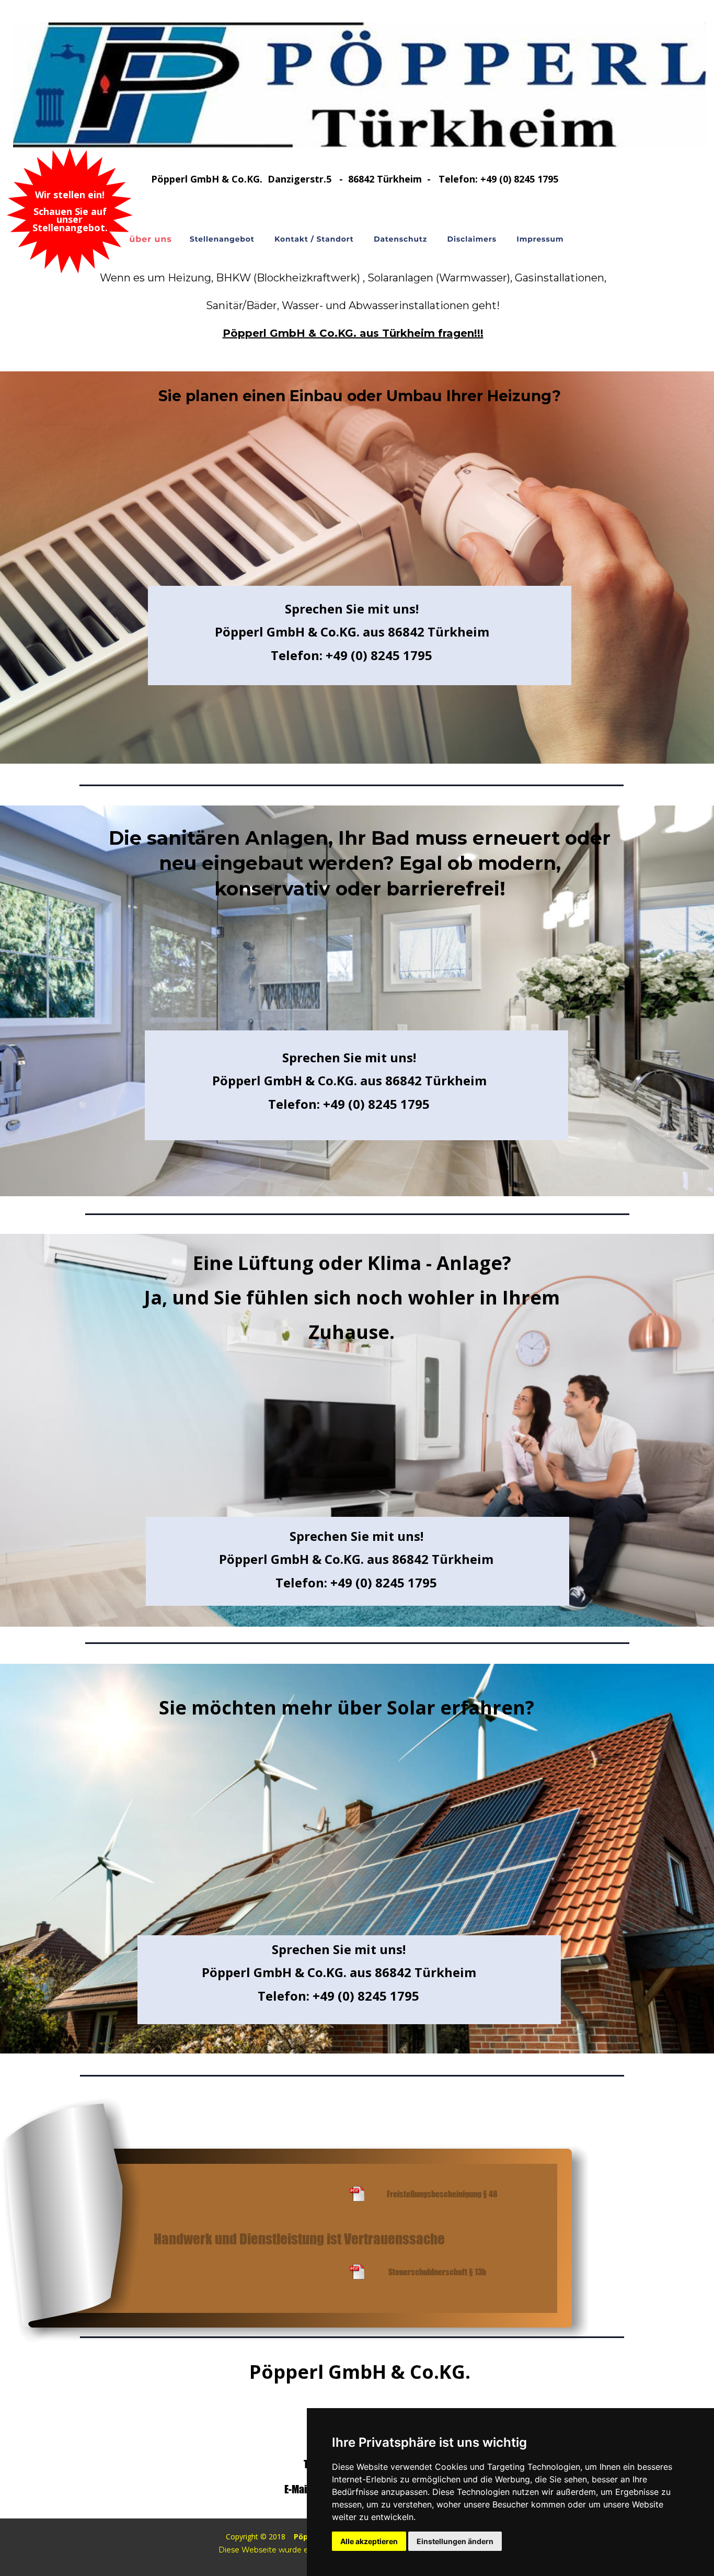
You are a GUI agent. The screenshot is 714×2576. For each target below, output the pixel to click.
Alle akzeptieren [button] (369, 2541)
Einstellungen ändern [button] (455, 2541)
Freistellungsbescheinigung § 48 (442, 2194)
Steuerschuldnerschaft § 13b (437, 2272)
